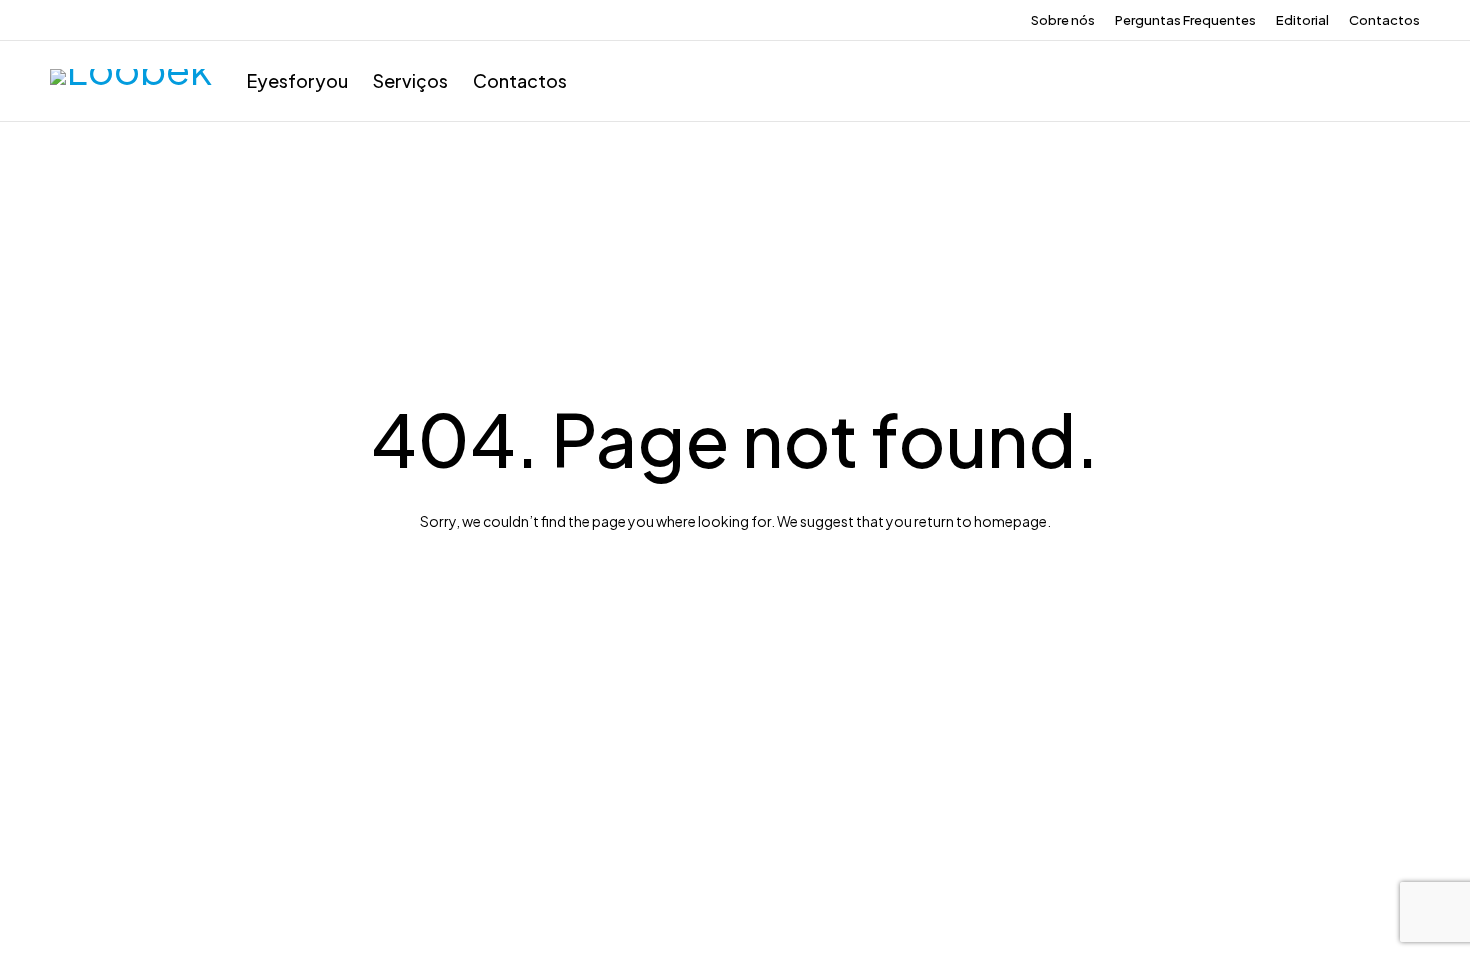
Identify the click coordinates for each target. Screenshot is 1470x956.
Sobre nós (1063, 20)
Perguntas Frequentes (1185, 20)
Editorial (1302, 20)
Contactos (1384, 20)
